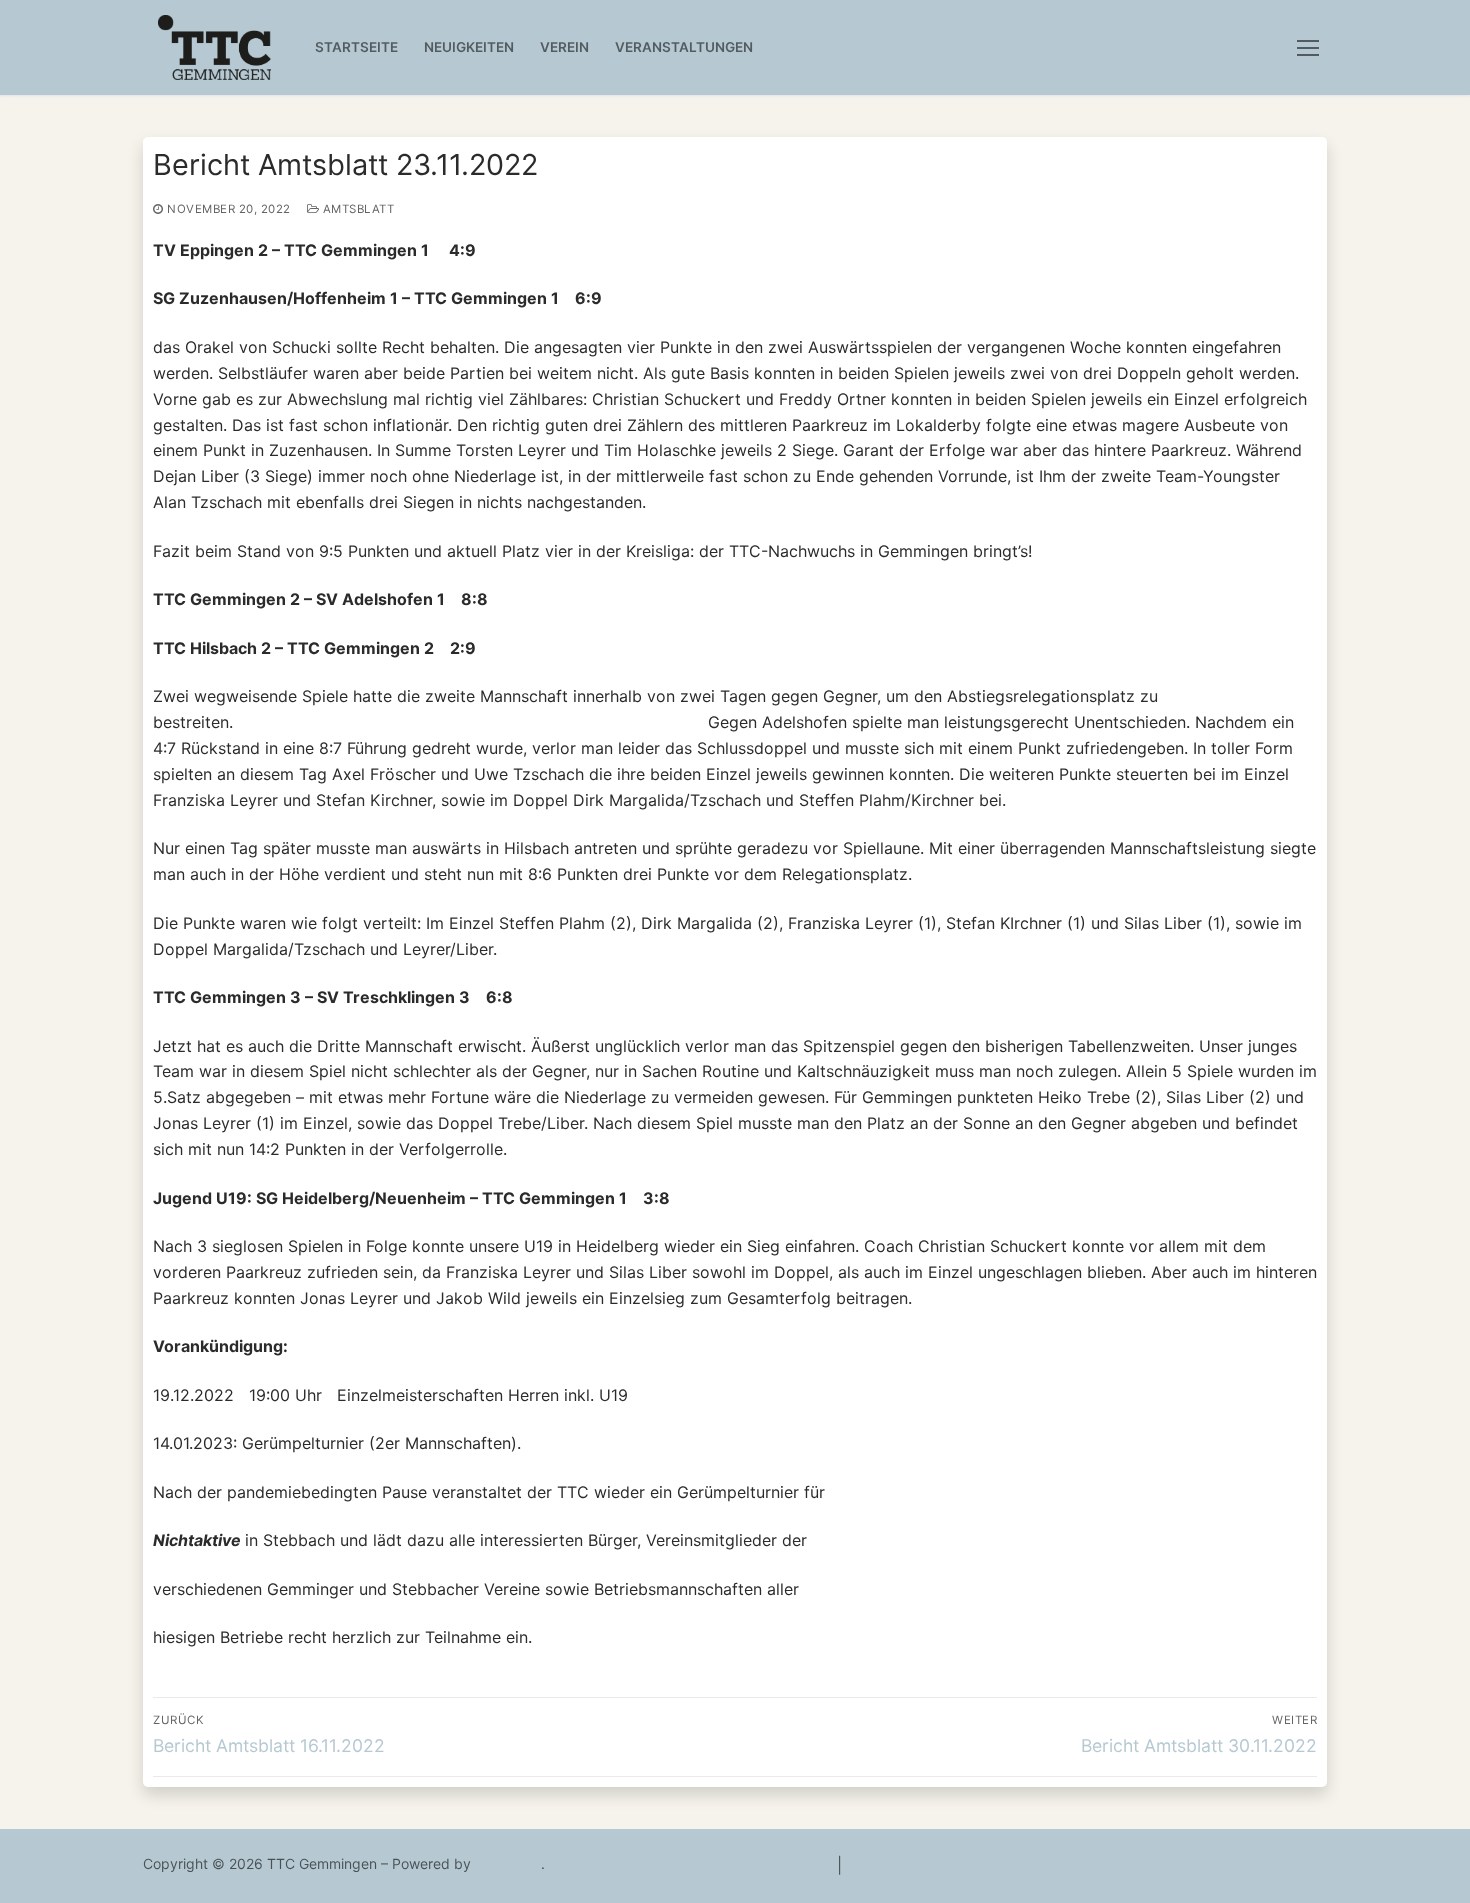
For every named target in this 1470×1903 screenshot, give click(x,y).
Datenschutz (894, 1865)
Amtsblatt (356, 209)
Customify (508, 1863)
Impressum (791, 1865)
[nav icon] (1312, 48)
